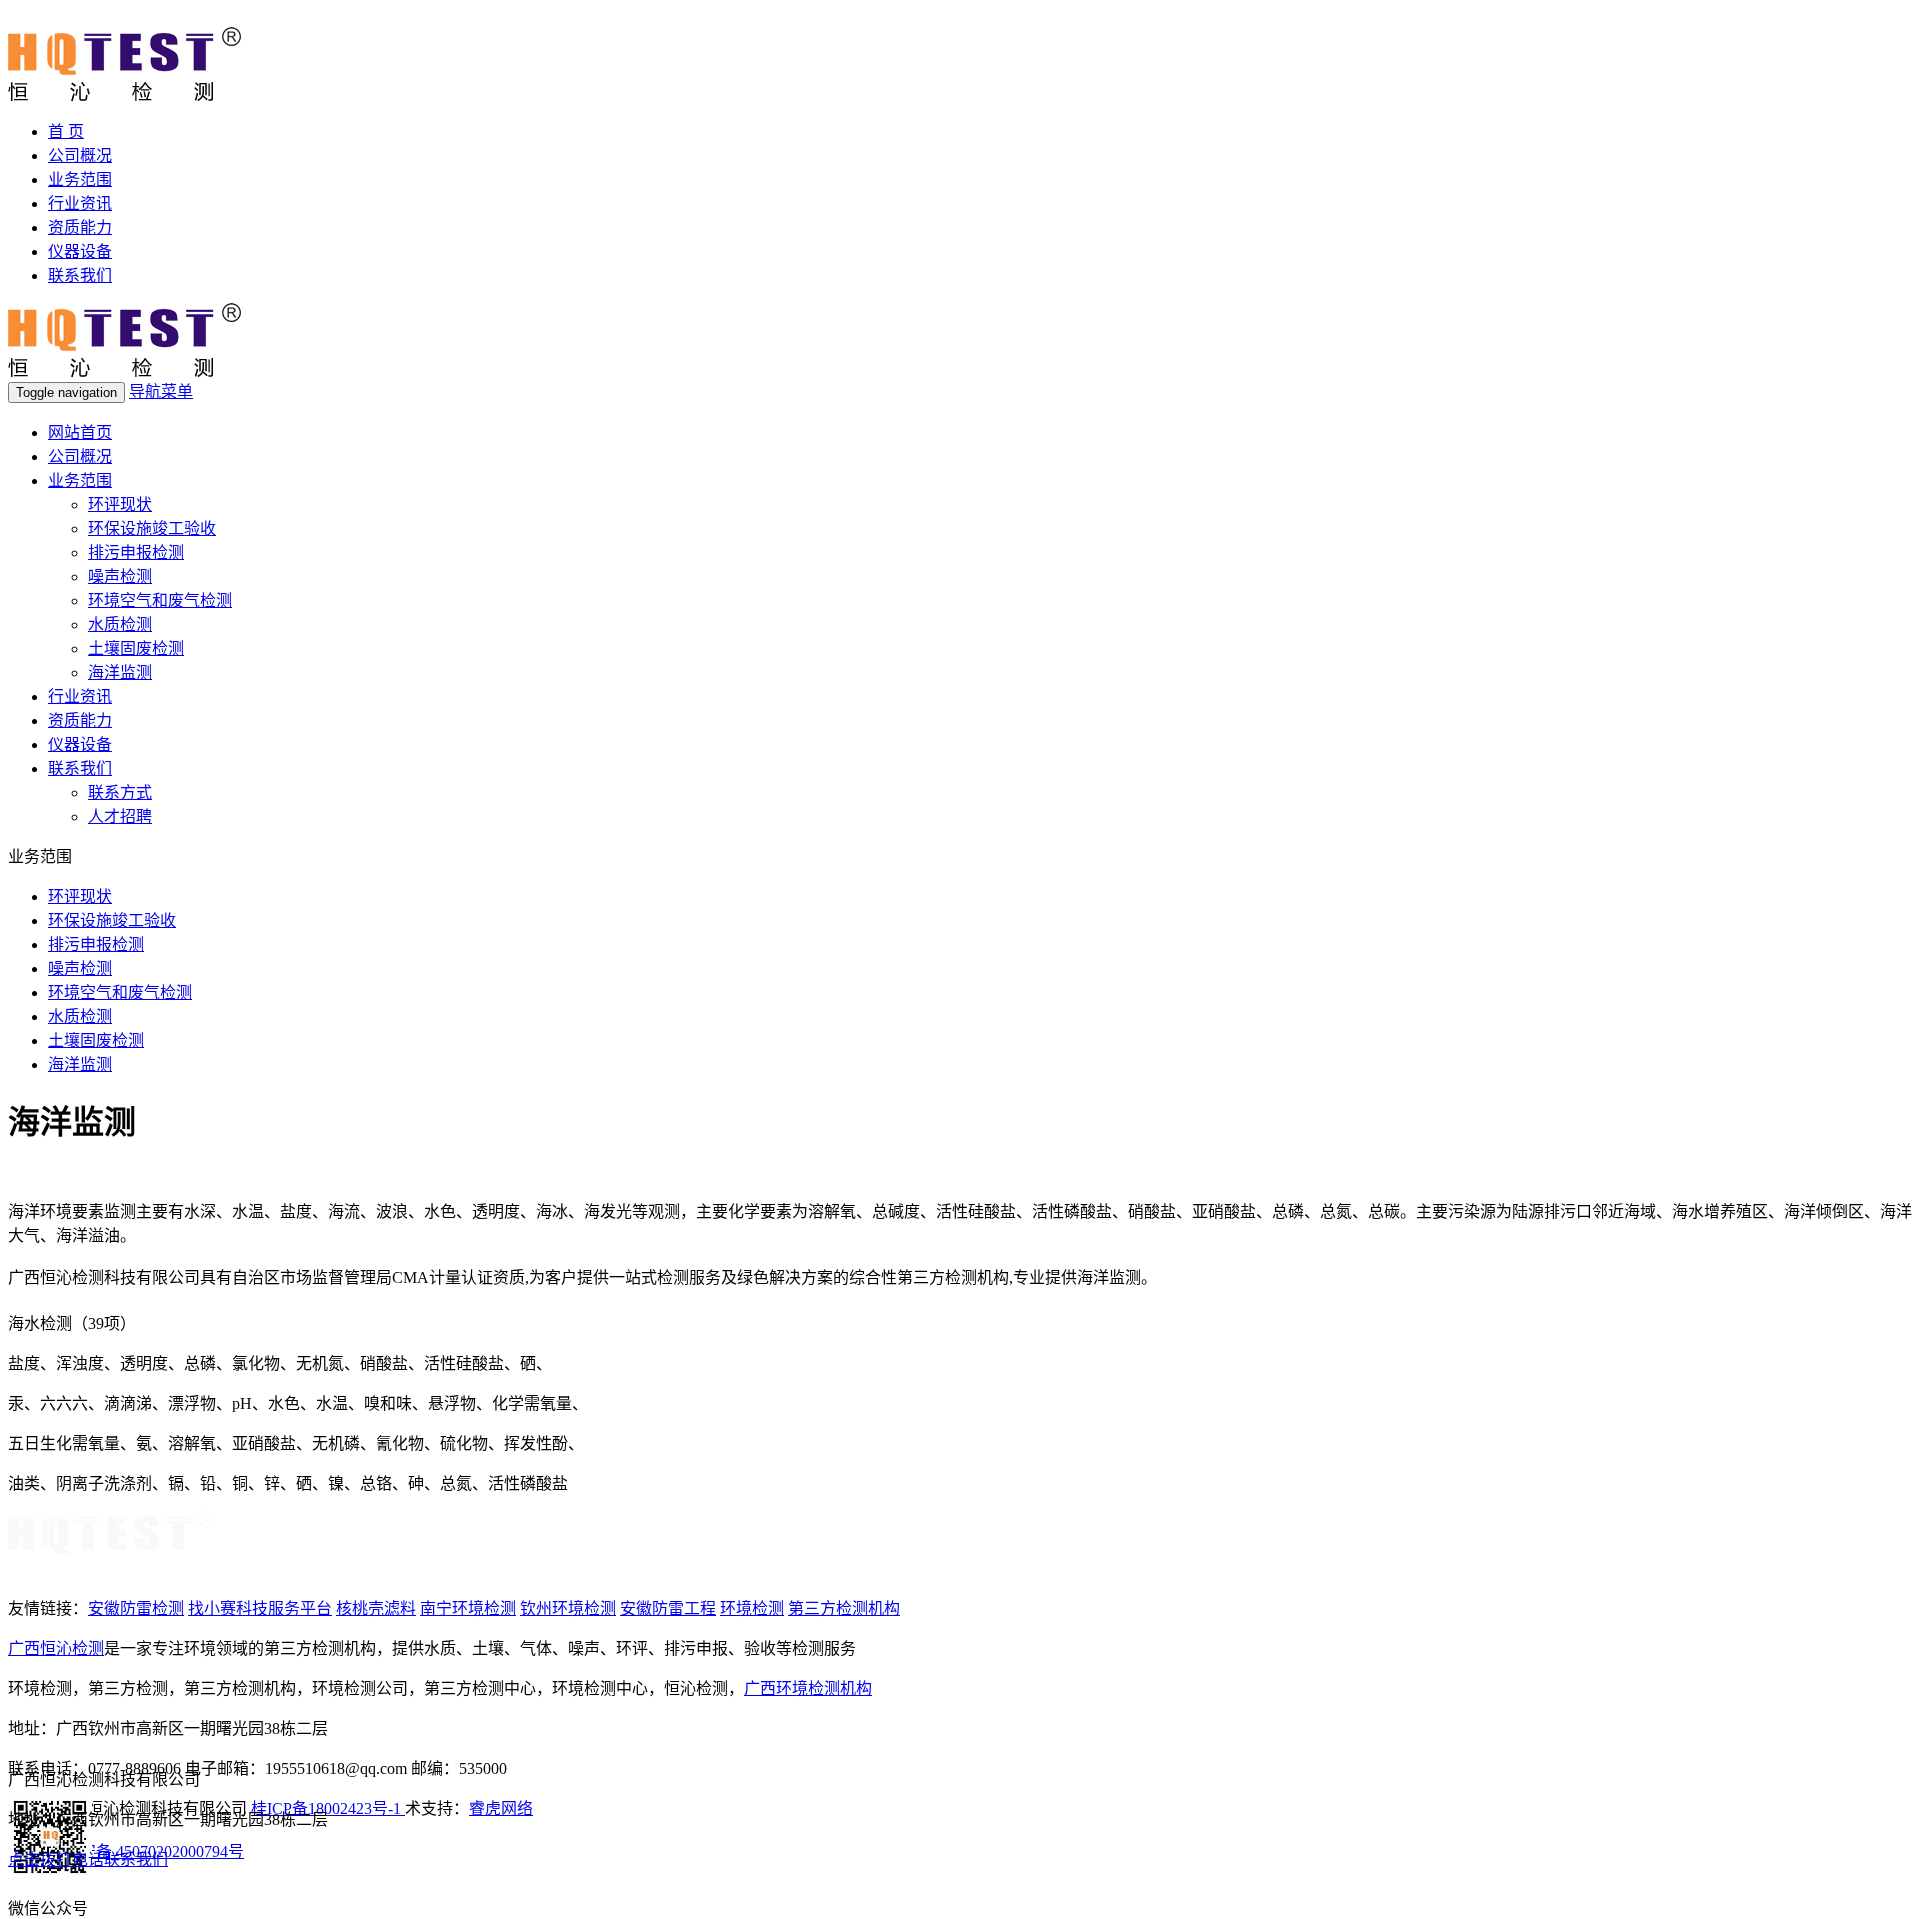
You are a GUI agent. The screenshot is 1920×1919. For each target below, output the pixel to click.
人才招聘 (120, 816)
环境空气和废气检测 (160, 600)
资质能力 (80, 227)
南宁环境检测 (468, 1608)
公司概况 (80, 155)
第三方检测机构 (844, 1608)
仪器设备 (80, 251)
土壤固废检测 (136, 648)
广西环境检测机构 (808, 1688)
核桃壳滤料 (376, 1608)
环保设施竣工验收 (152, 528)
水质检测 (120, 624)
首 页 (66, 131)
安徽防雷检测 (136, 1608)
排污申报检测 (136, 552)
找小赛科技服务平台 (260, 1608)
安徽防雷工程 (668, 1608)
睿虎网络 (501, 1808)
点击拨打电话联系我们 (88, 1859)
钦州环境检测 (568, 1608)
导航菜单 (161, 391)
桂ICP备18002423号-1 (328, 1808)
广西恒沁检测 (56, 1648)
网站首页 (80, 432)
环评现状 (120, 504)
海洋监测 (120, 672)
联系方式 (120, 792)
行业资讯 (80, 203)
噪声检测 (120, 576)
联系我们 (80, 275)
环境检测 (752, 1608)
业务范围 (80, 179)
